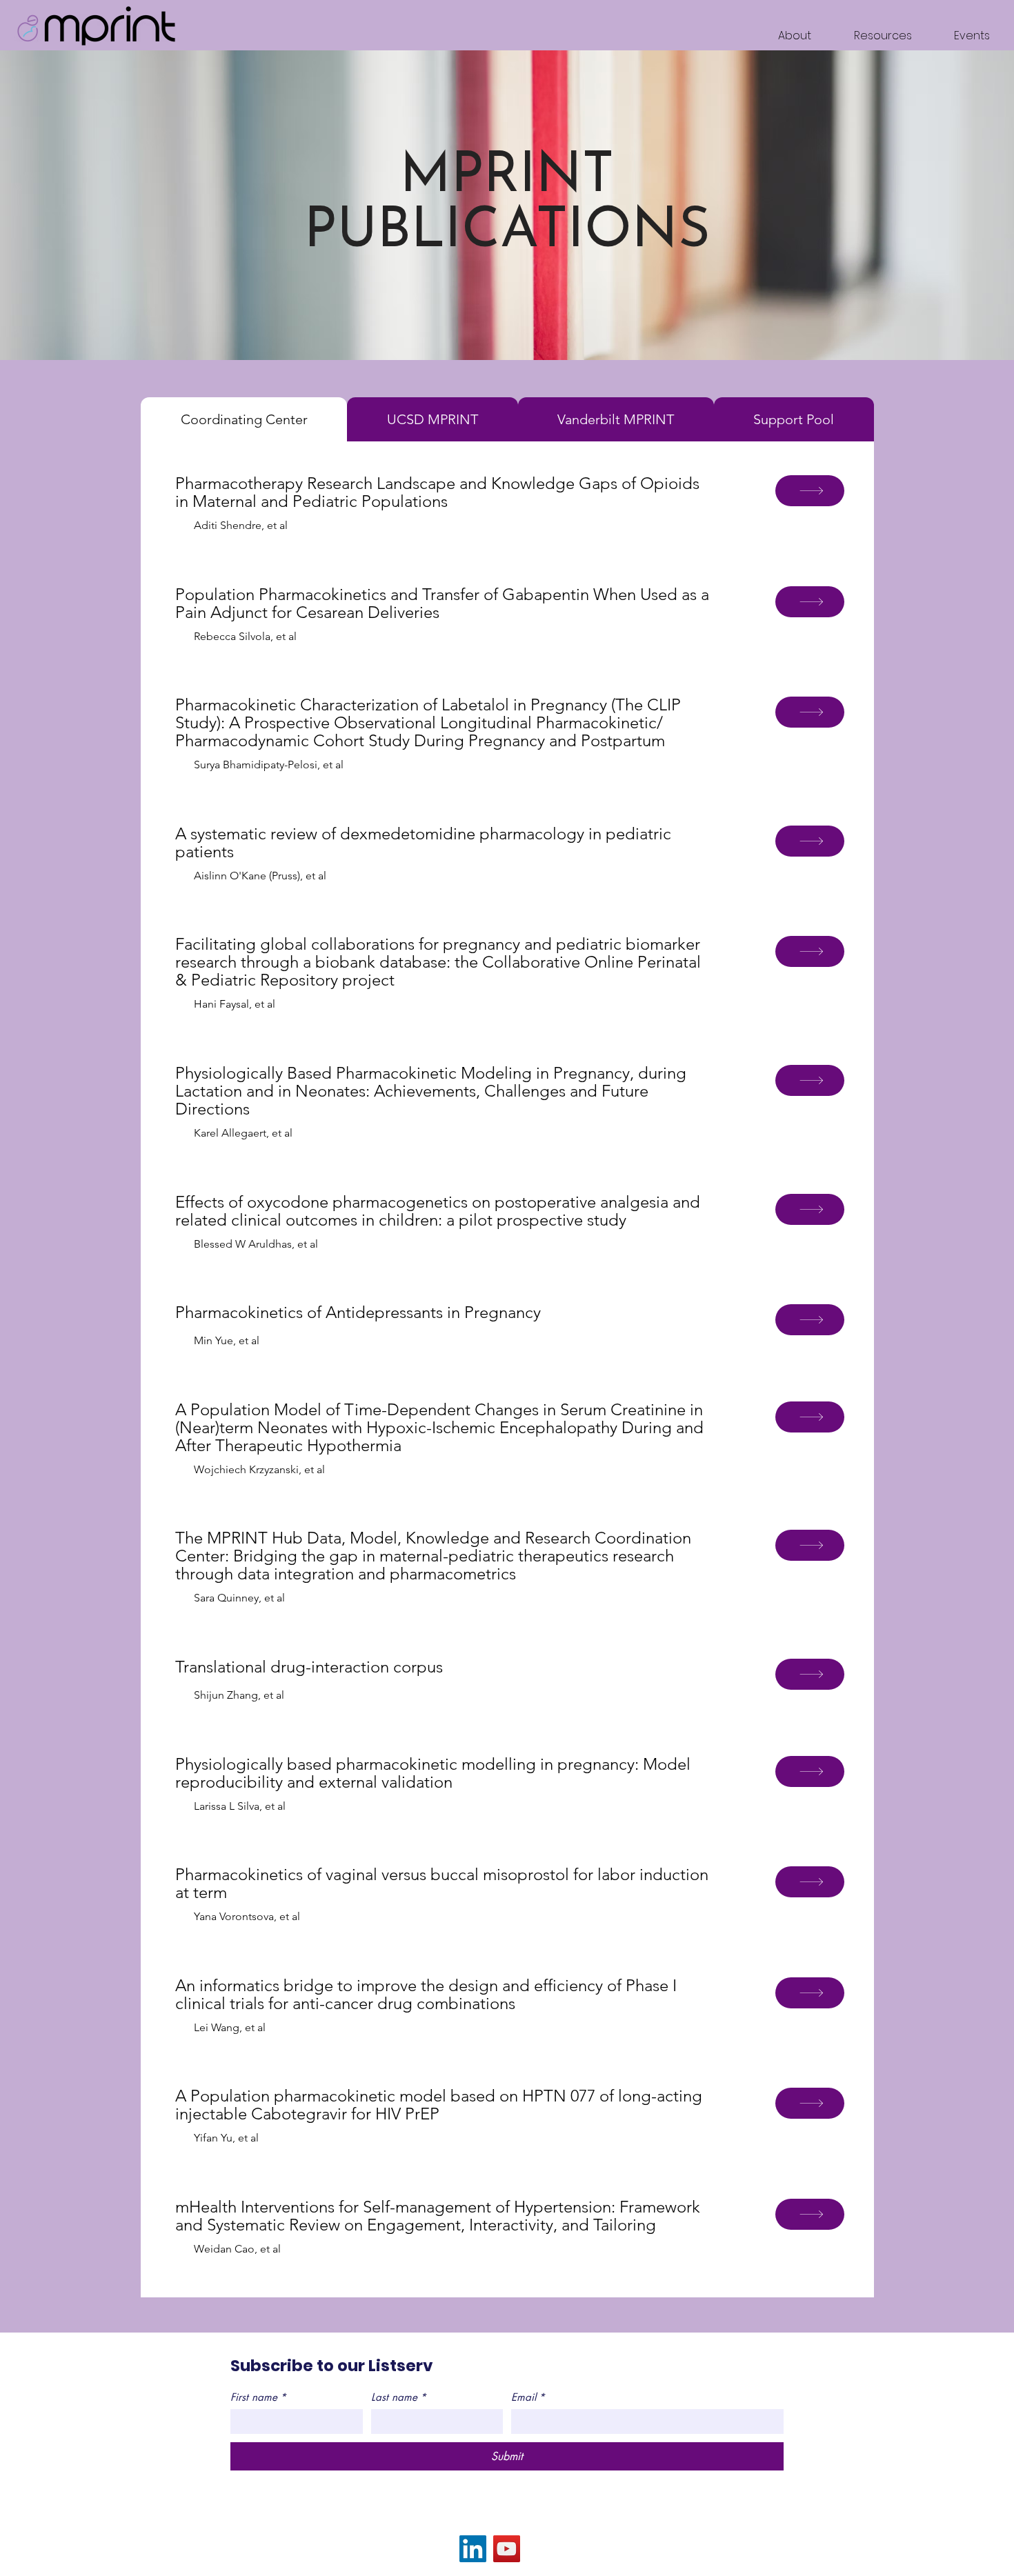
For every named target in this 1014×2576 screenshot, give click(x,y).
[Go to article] (810, 491)
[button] (872, 36)
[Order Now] (810, 602)
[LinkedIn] (473, 2549)
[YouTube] (507, 2549)
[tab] (244, 419)
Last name (399, 2397)
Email (528, 2397)
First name (258, 2397)
